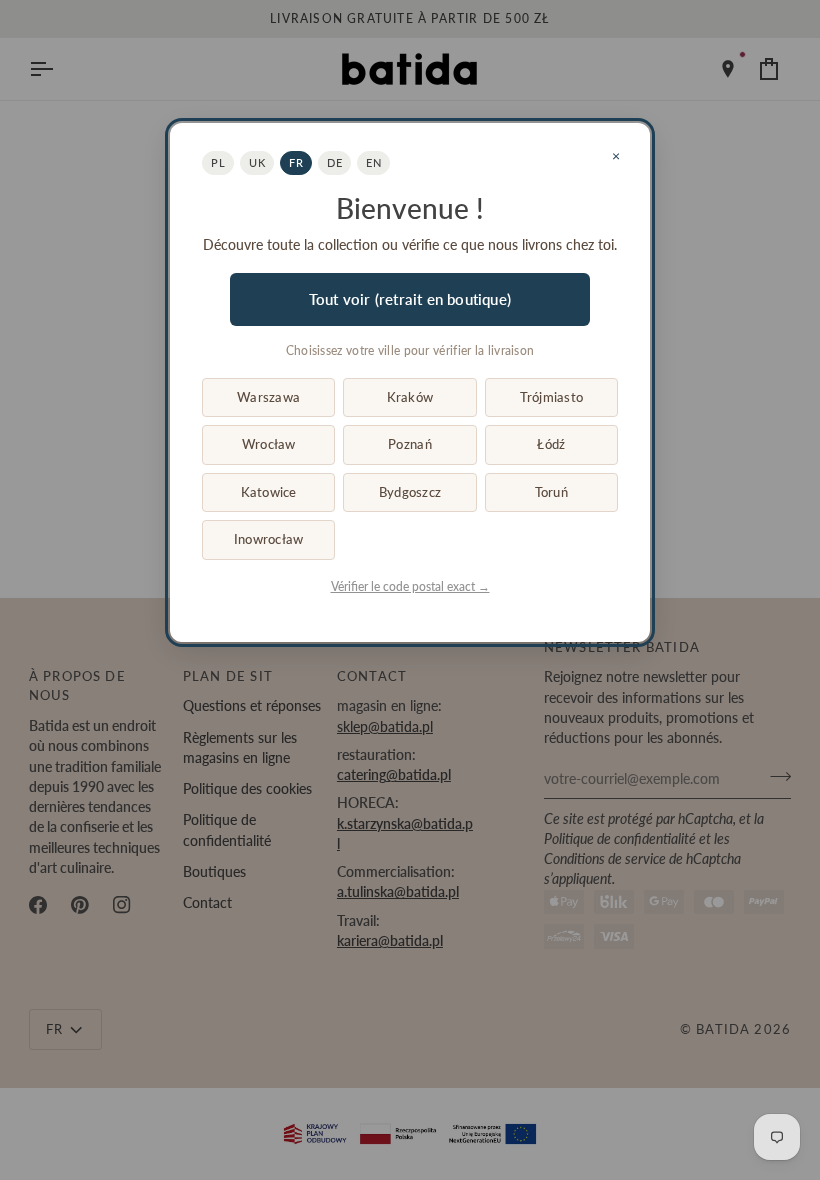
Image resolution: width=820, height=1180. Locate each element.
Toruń (551, 492)
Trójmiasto (552, 397)
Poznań (410, 444)
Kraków (410, 397)
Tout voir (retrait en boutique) (410, 299)
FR (296, 162)
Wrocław (269, 444)
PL (218, 162)
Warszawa (268, 397)
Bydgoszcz (410, 492)
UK (257, 162)
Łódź (551, 444)
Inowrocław (269, 539)
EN (373, 162)
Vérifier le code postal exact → (410, 586)
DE (334, 162)
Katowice (269, 492)
